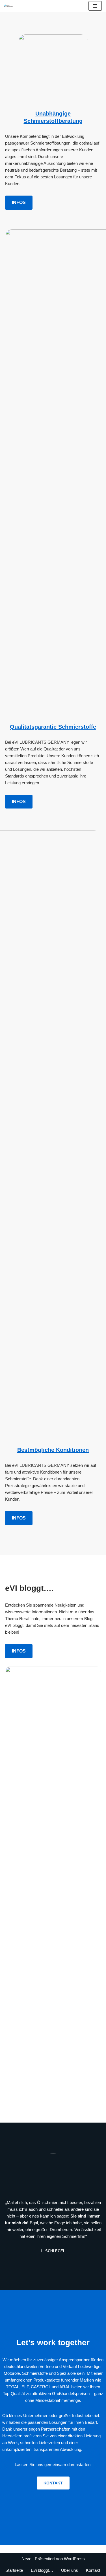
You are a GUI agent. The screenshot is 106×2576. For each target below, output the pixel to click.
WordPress (74, 2559)
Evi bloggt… (42, 2570)
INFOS (19, 202)
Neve (26, 2559)
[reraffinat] (9, 6)
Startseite (14, 2570)
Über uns (70, 2570)
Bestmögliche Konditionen (53, 1450)
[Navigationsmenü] (95, 6)
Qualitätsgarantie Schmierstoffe (53, 727)
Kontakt (93, 2570)
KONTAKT (53, 2483)
